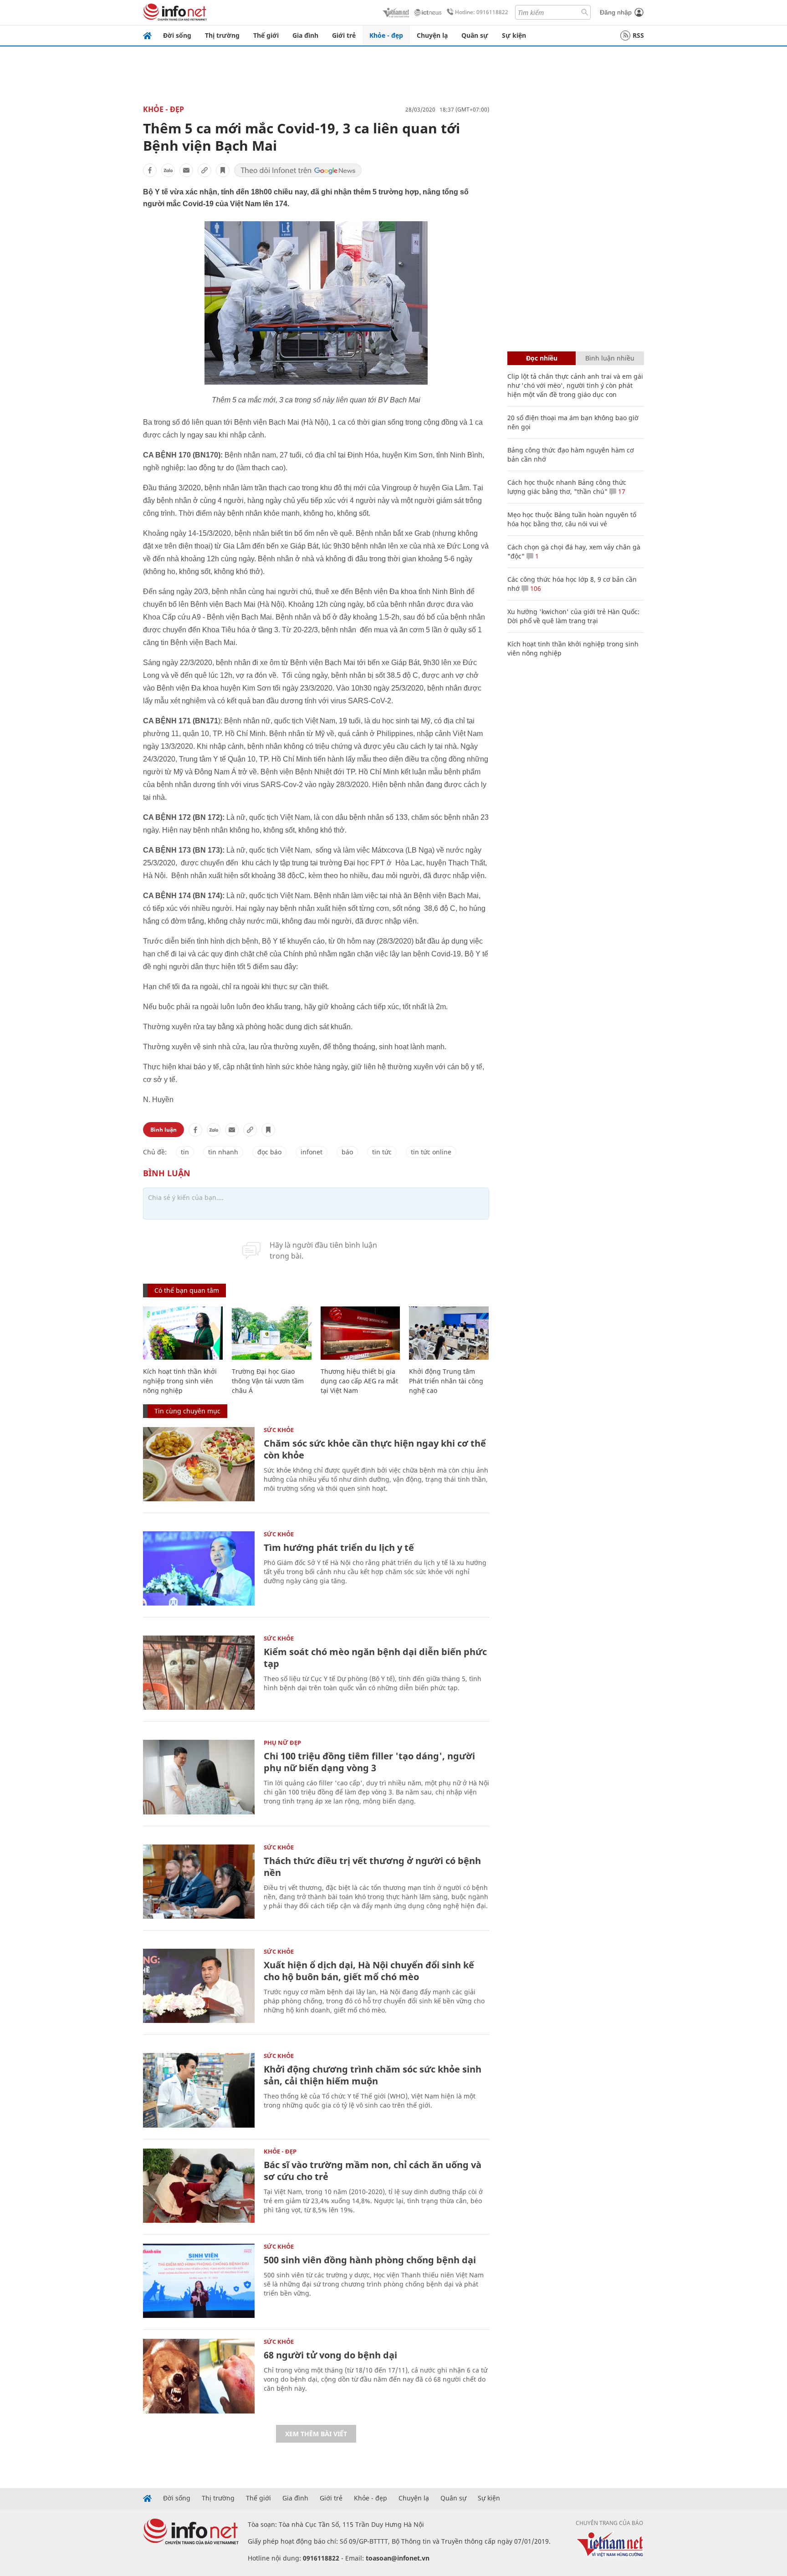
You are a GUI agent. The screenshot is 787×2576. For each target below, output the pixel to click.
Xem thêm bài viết (316, 2434)
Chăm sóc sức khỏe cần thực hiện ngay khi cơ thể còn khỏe (375, 1449)
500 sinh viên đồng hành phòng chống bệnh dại (370, 2260)
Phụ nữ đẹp (282, 1743)
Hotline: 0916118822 (482, 12)
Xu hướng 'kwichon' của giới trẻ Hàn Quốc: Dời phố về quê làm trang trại (573, 616)
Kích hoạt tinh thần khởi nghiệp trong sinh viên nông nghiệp (180, 1381)
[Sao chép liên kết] (204, 170)
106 (535, 588)
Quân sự (475, 35)
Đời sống (177, 35)
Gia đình (305, 35)
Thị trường (222, 35)
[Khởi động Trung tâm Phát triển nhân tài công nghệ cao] (449, 1333)
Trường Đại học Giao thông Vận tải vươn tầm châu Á (268, 1381)
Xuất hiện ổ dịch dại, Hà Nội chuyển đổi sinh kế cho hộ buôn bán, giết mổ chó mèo (369, 1971)
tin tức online (431, 1152)
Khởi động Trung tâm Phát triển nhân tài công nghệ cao (446, 1381)
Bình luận (164, 1130)
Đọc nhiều (542, 358)
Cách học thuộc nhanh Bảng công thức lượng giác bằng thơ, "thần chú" (567, 487)
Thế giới (266, 35)
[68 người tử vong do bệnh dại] (199, 2376)
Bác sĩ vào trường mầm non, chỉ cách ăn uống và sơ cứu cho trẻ (373, 2171)
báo (347, 1152)
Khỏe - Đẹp (164, 109)
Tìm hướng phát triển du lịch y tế (339, 1547)
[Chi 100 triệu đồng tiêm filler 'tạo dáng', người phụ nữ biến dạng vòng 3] (199, 1777)
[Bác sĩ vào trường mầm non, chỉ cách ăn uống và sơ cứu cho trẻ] (199, 2186)
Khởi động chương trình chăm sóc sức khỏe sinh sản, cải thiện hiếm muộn (373, 2075)
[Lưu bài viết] (223, 170)
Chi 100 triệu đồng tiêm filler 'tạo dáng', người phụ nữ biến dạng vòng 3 (369, 1762)
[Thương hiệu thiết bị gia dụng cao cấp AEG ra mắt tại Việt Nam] (360, 1333)
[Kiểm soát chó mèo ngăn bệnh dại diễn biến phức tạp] (199, 1673)
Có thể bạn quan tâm (187, 1290)
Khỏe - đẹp (386, 35)
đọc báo (269, 1152)
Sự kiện (514, 35)
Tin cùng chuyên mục (187, 1411)
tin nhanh (223, 1152)
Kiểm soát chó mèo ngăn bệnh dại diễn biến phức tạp (375, 1658)
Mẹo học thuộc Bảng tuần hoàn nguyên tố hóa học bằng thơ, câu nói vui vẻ (572, 519)
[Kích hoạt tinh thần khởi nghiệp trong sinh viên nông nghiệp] (183, 1333)
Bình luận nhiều (610, 358)
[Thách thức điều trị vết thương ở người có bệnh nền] (199, 1882)
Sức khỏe (279, 1430)
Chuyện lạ (432, 35)
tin (185, 1152)
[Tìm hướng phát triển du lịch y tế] (199, 1568)
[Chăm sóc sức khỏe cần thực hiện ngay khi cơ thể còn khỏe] (199, 1464)
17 (621, 491)
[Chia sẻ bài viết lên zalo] (168, 170)
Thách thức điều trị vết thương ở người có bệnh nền (372, 1867)
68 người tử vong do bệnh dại (330, 2355)
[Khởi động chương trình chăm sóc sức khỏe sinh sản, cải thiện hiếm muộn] (199, 2090)
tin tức (382, 1152)
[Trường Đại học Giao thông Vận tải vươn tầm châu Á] (272, 1333)
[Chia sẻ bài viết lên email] (186, 170)
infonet (312, 1152)
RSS (638, 35)
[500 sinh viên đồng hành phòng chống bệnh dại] (199, 2281)
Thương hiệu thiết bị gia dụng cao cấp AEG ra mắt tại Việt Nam (359, 1381)
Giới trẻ (344, 35)
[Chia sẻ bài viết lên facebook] (150, 170)
